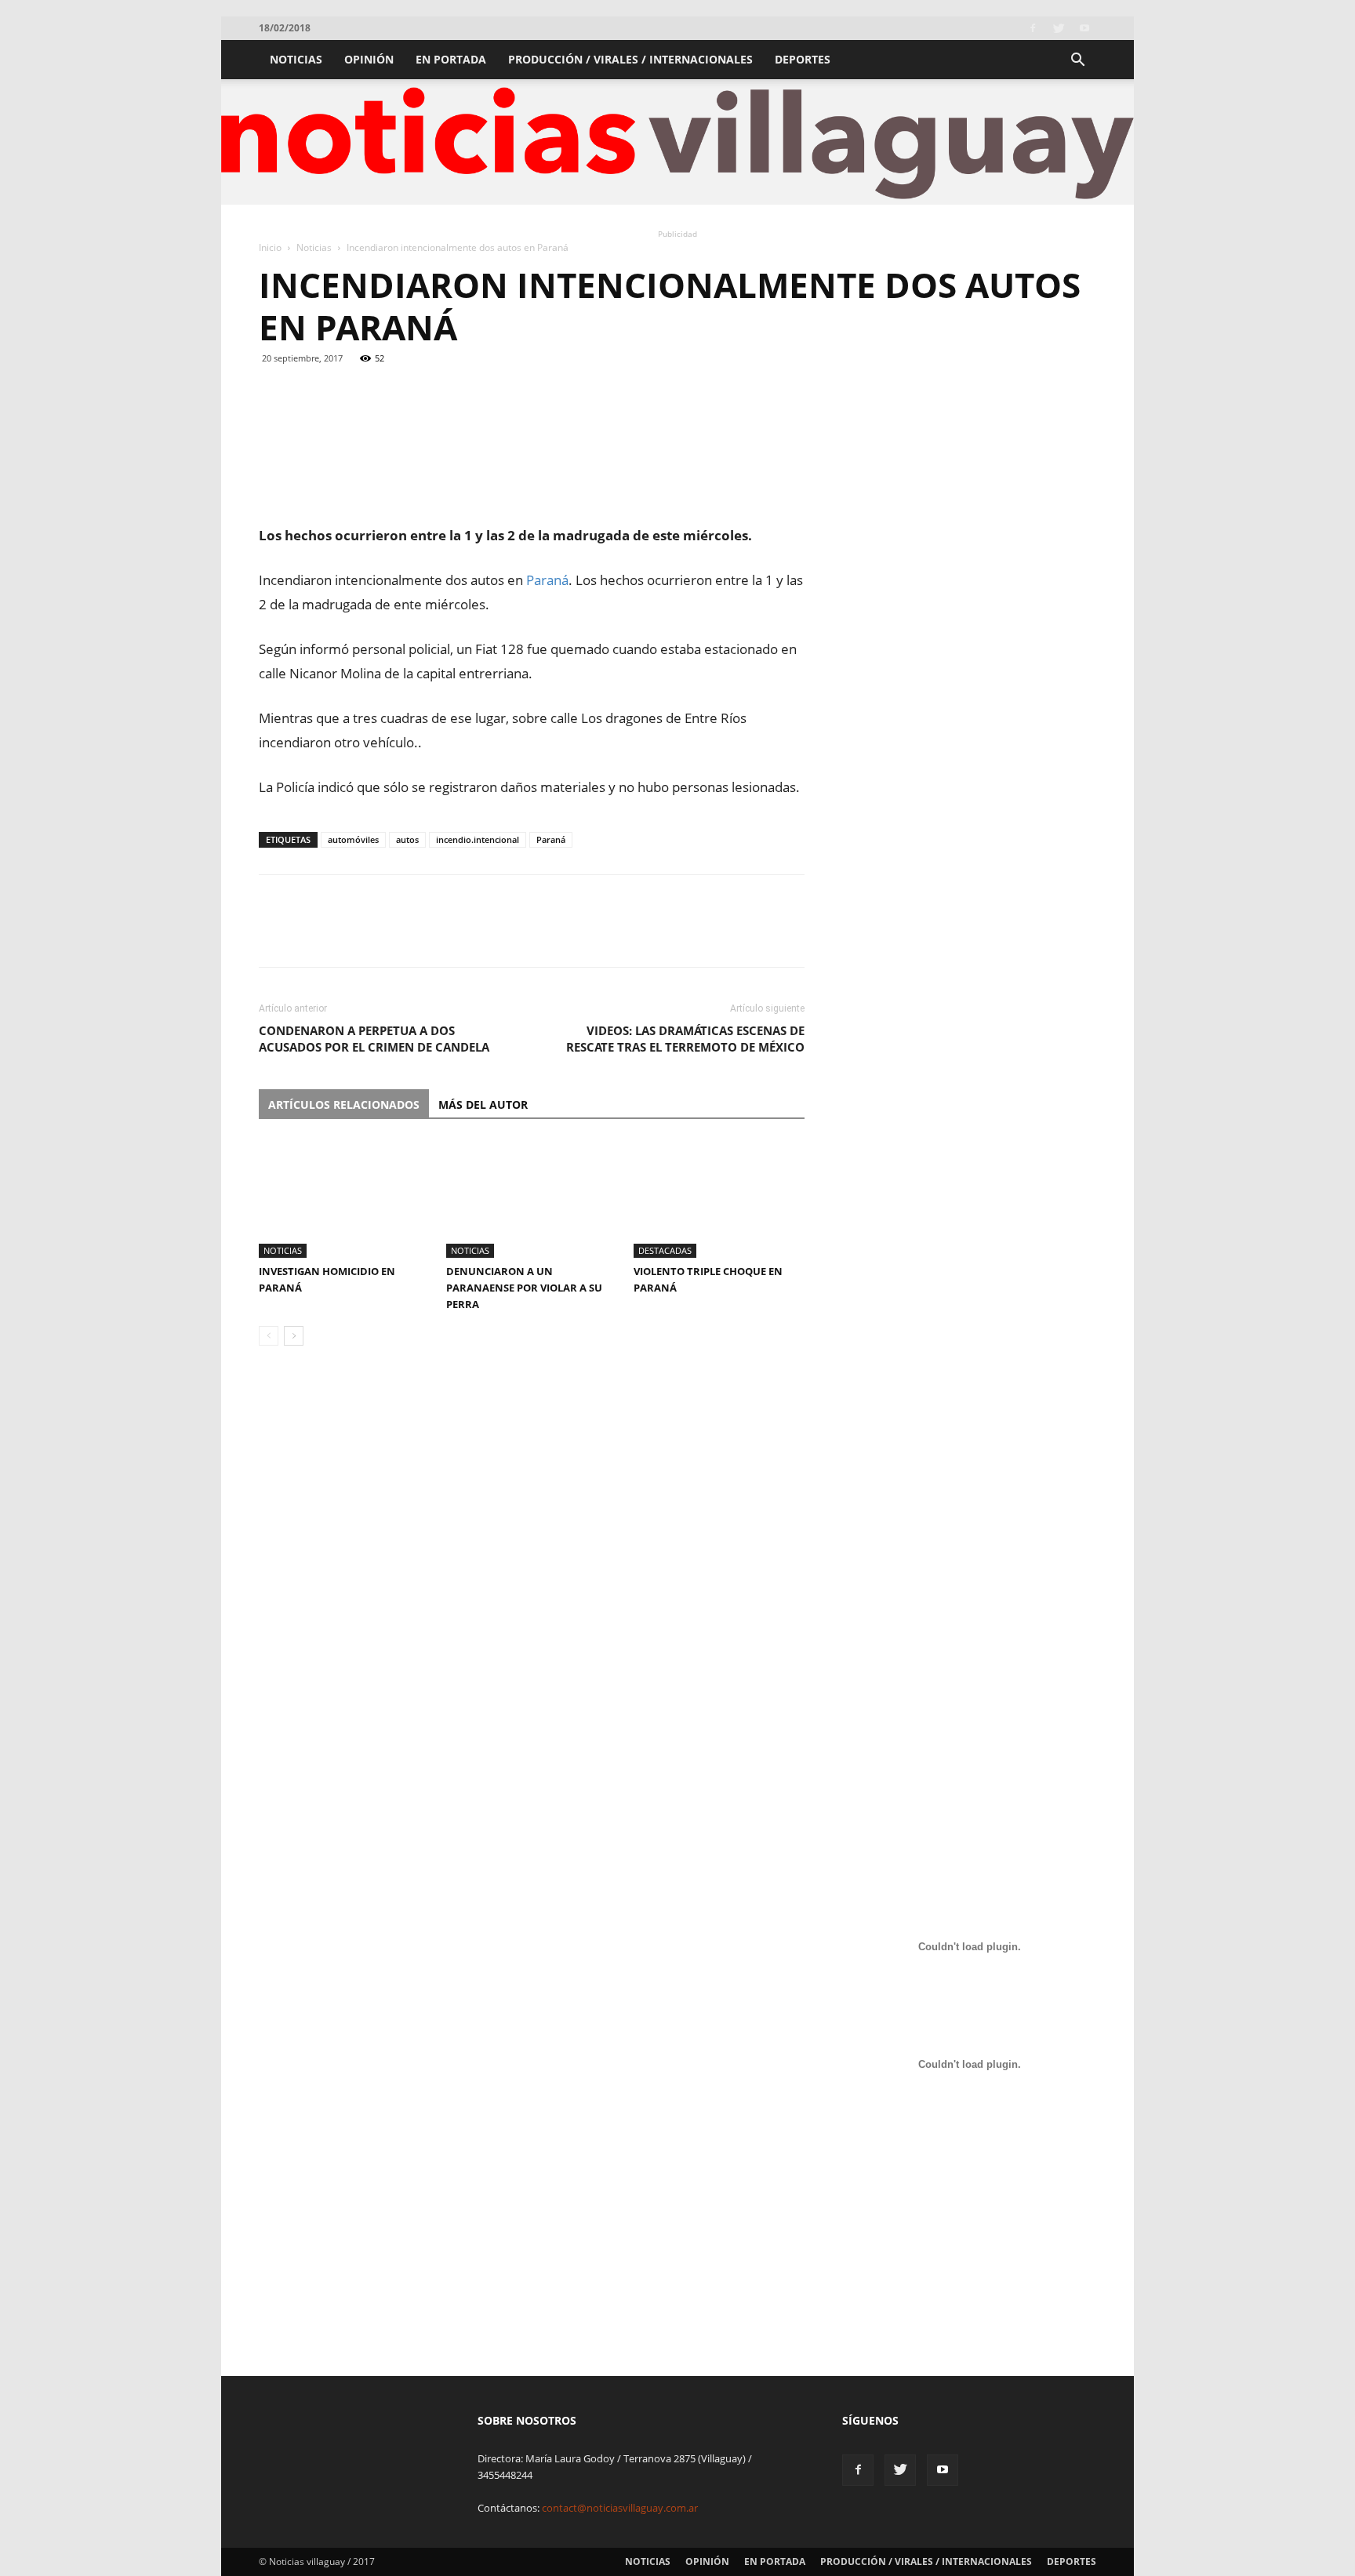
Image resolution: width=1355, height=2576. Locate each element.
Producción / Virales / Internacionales (630, 59)
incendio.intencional (478, 839)
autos (407, 839)
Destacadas (665, 1250)
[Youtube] (1084, 28)
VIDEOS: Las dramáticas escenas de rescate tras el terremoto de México (685, 1039)
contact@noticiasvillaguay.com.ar (620, 2508)
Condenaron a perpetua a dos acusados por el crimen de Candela (374, 1039)
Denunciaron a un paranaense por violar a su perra (524, 1288)
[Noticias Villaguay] (677, 143)
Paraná (551, 839)
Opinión (369, 59)
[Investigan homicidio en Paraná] (344, 1199)
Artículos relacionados (344, 1105)
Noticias (296, 59)
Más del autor (483, 1105)
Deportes (803, 59)
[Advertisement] (532, 483)
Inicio (270, 247)
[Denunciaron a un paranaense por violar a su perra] (532, 1199)
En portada (451, 59)
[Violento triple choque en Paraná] (719, 1199)
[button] (1077, 62)
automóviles (353, 839)
